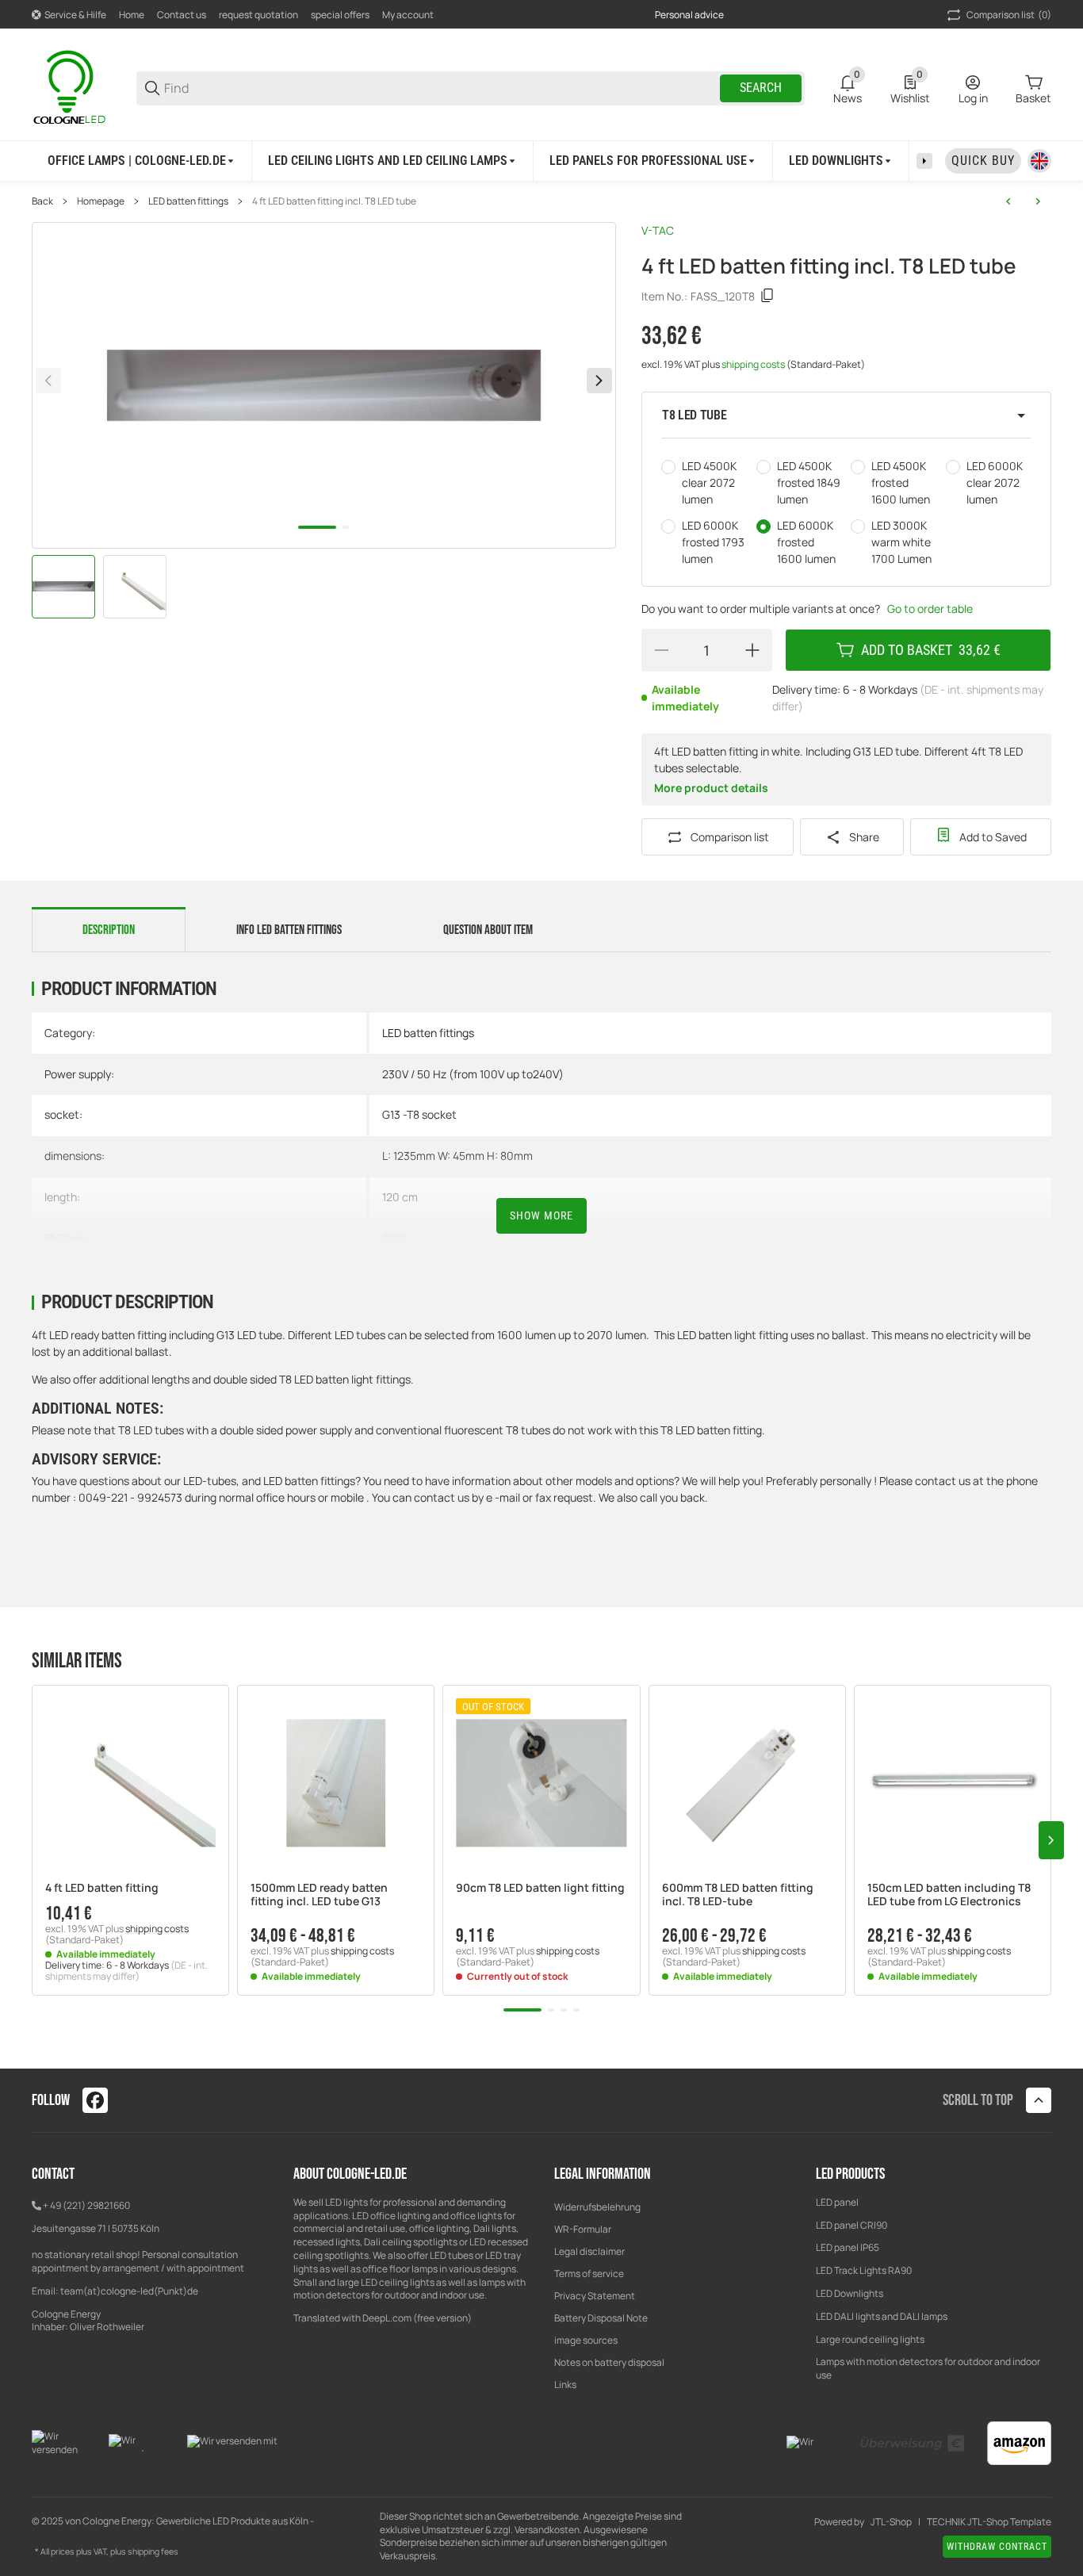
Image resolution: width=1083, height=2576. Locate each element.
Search (761, 88)
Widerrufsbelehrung (597, 2207)
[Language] (1039, 161)
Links (565, 2385)
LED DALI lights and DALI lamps (882, 2316)
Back (42, 201)
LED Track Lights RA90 (864, 2270)
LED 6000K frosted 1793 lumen (713, 542)
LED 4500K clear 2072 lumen (709, 482)
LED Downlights (850, 2293)
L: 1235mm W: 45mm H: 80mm (457, 1156)
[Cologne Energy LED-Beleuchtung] (71, 87)
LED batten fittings (188, 201)
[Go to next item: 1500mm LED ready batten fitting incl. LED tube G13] (1038, 201)
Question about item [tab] (488, 930)
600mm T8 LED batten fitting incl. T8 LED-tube (738, 1895)
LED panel (837, 2202)
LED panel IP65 (848, 2247)
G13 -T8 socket (419, 1114)
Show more (541, 1215)
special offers (340, 15)
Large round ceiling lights (870, 2339)
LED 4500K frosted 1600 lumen (901, 482)
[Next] (599, 381)
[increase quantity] (752, 650)
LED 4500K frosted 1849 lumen (809, 482)
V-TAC (658, 230)
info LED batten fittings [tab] (289, 930)
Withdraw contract (997, 2547)
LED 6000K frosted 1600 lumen (806, 542)
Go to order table (930, 609)
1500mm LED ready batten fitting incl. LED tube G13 (319, 1895)
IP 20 (394, 1238)
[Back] (48, 381)
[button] (846, 415)
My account (408, 15)
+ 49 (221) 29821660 (86, 2205)
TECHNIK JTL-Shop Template (989, 2522)
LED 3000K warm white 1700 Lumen (901, 542)
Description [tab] (109, 930)
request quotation (258, 15)
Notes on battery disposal (609, 2362)
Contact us (182, 15)
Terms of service (589, 2274)
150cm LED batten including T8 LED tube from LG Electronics (949, 1895)
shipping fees (153, 2551)
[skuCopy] (767, 296)
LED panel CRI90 (851, 2225)
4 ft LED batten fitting (102, 1888)
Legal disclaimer (589, 2251)
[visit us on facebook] (95, 2100)
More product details (711, 788)
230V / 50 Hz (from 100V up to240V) (473, 1074)
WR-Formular (583, 2229)
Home (132, 15)
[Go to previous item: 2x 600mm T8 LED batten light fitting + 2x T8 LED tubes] (1008, 201)
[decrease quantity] (661, 650)
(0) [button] (1009, 15)
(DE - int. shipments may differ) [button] (126, 1971)
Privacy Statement (595, 2296)
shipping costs (754, 364)
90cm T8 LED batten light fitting (540, 1888)
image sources (586, 2340)
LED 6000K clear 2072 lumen (995, 482)
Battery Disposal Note (601, 2318)
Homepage (101, 201)
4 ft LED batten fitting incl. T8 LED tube (334, 201)
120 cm (400, 1197)
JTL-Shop (891, 2522)
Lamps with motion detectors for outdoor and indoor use (928, 2368)
